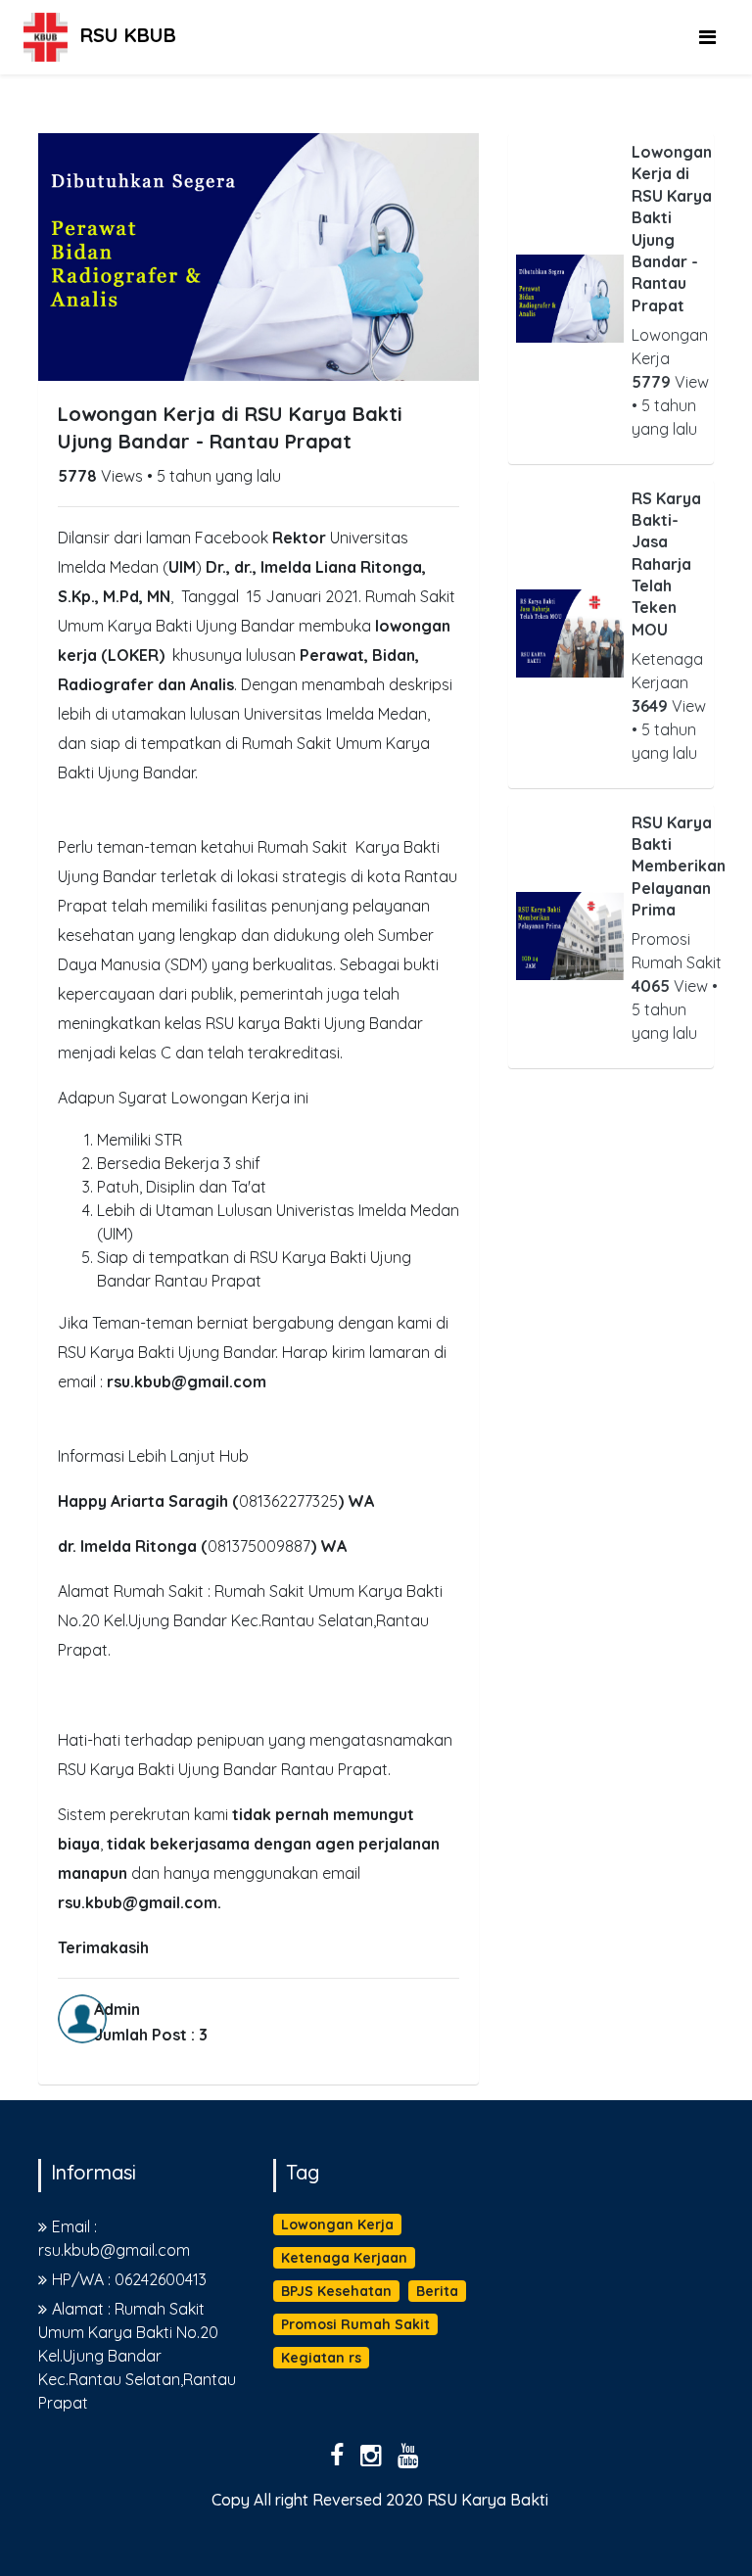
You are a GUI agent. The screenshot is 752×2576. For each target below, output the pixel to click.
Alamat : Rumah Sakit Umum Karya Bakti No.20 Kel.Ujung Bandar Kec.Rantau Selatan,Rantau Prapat (137, 2356)
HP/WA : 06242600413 (129, 2279)
